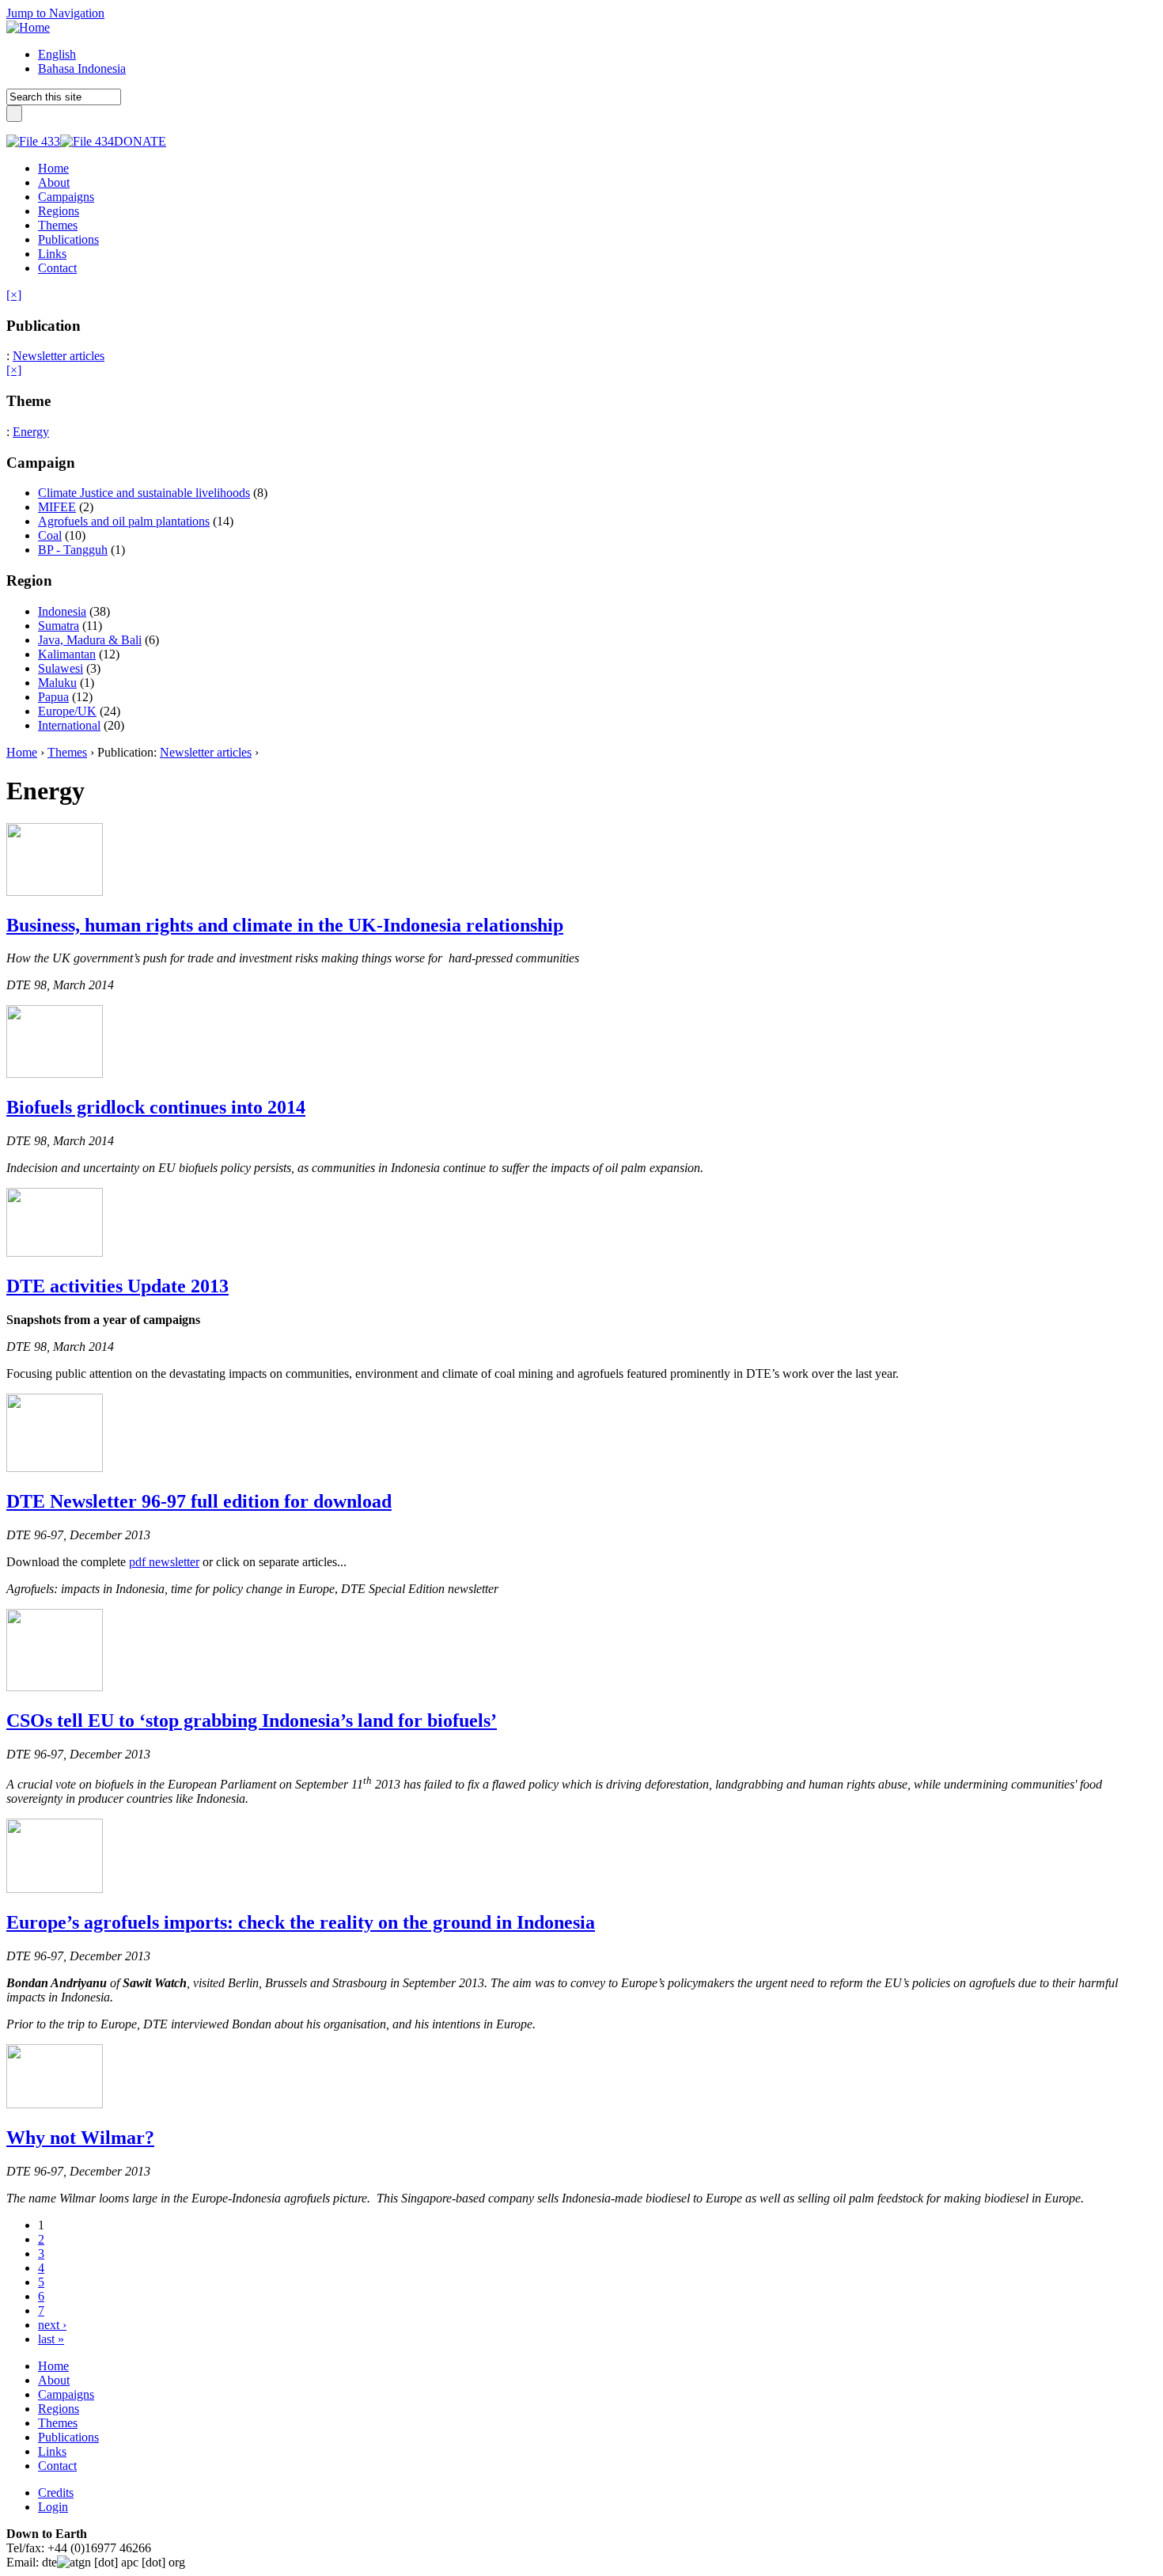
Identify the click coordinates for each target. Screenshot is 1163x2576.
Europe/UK (67, 711)
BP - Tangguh (73, 550)
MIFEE (57, 507)
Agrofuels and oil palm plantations (124, 521)
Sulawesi (61, 668)
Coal (50, 535)
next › (52, 2325)
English (57, 54)
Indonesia (62, 611)
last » (51, 2339)
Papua (53, 697)
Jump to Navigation (55, 13)
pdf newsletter (164, 1562)
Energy (31, 432)
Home (22, 752)
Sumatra (59, 626)
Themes (67, 752)
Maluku (57, 683)
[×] (14, 295)
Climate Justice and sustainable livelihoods (144, 493)
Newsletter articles (59, 356)
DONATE (140, 141)
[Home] (28, 27)
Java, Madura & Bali (90, 640)
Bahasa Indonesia (82, 68)
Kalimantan (67, 654)
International (69, 725)
